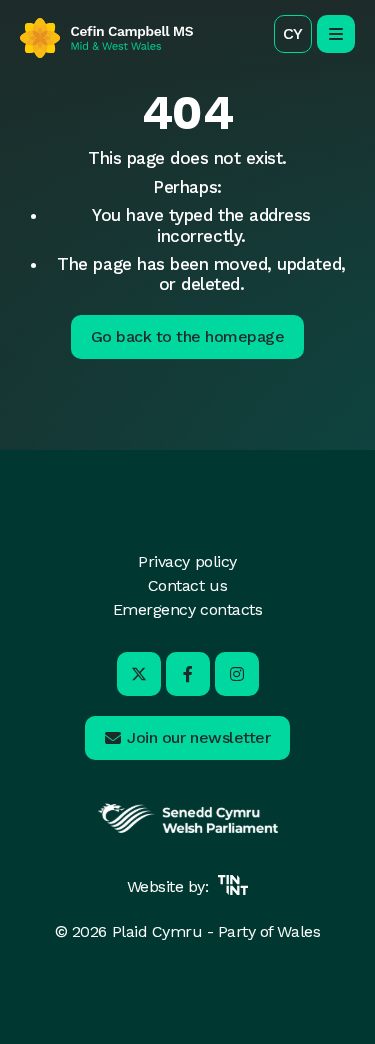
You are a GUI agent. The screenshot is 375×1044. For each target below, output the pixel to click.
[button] (293, 34)
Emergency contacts (187, 609)
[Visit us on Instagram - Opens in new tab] (237, 674)
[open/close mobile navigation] (336, 34)
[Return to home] (106, 38)
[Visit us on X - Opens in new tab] (139, 674)
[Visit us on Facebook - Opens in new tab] (188, 674)
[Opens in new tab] (188, 830)
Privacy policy (187, 561)
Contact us (187, 585)
